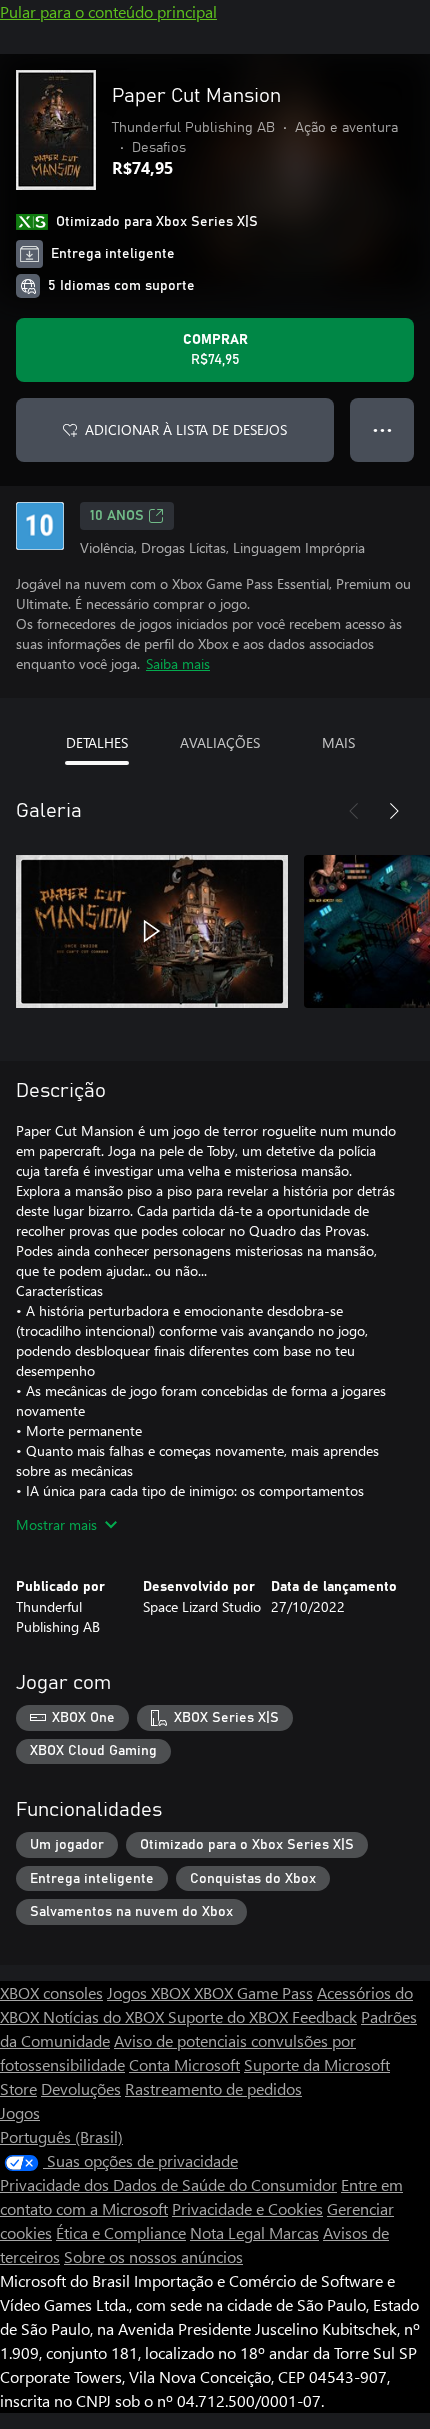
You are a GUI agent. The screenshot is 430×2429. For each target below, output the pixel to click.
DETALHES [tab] (97, 742)
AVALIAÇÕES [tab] (220, 742)
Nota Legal (229, 2232)
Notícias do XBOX (105, 2016)
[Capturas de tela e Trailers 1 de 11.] (152, 931)
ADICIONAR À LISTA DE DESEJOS (186, 429)
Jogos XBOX (150, 1992)
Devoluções (81, 2088)
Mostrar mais (56, 1524)
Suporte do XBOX (230, 2016)
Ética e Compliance (121, 2232)
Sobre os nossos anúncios (153, 2256)
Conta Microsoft (184, 2064)
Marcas (294, 2232)
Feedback (324, 2016)
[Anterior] (354, 811)
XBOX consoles (51, 1992)
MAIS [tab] (338, 742)
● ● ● (382, 429)
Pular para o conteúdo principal (108, 11)
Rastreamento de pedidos (213, 2088)
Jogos (20, 2112)
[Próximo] (394, 811)
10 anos (117, 516)
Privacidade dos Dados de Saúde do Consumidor (168, 2184)
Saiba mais (178, 663)
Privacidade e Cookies (247, 2208)
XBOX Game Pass (253, 1992)
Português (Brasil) (61, 2136)
